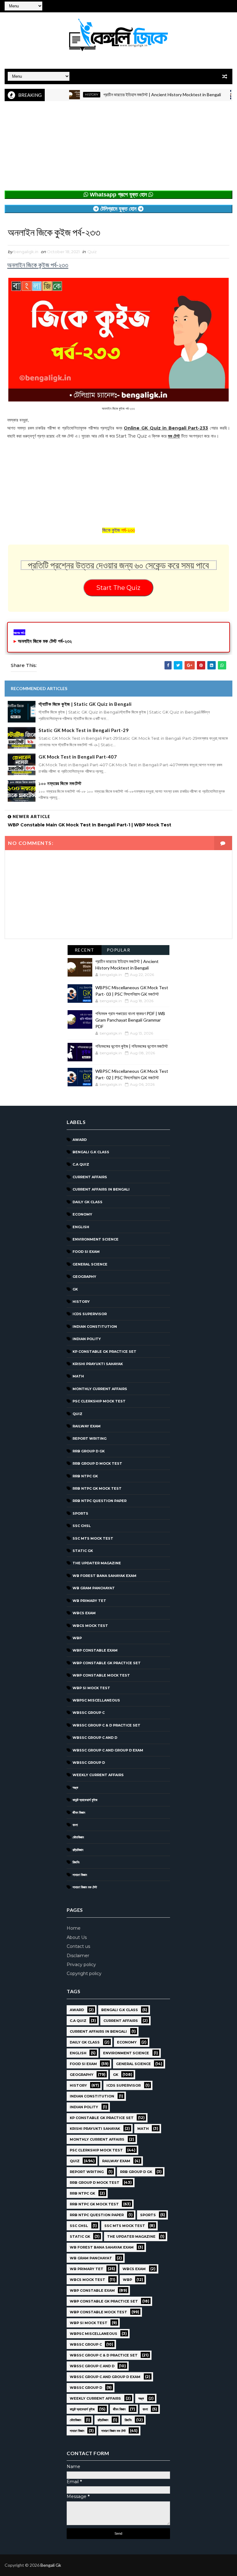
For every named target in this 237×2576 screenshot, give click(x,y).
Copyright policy (84, 1973)
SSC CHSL (82, 1526)
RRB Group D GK (89, 1451)
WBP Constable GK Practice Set (107, 1663)
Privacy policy (81, 1965)
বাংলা (75, 1825)
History (64, 95)
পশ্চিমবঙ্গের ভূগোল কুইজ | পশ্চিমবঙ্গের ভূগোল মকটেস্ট (132, 1046)
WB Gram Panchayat (94, 1588)
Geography (84, 1277)
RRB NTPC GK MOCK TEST (97, 1488)
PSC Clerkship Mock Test (99, 1401)
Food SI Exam (86, 1252)
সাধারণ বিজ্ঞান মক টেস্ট (85, 1887)
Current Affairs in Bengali (101, 1189)
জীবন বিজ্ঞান (79, 1813)
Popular (119, 950)
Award (80, 1140)
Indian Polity (87, 1339)
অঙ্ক (75, 1788)
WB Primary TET (89, 1601)
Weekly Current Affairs (98, 1775)
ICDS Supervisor (90, 1314)
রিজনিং (76, 1862)
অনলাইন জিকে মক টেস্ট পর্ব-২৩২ (45, 641)
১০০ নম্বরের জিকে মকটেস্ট (60, 783)
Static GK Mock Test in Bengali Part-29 (84, 730)
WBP (77, 1638)
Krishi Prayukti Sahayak (98, 1364)
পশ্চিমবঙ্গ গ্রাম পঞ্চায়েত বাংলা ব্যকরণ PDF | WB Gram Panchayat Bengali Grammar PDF (130, 1020)
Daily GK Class (87, 1202)
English (81, 1227)
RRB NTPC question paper (100, 1501)
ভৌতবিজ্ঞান (78, 1837)
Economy (82, 1214)
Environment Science (96, 1239)
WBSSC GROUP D (89, 1763)
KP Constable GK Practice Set (104, 1352)
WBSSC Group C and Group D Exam (108, 1750)
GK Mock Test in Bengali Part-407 (78, 757)
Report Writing (89, 1438)
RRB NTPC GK (85, 1476)
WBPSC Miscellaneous (96, 1700)
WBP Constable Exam (95, 1650)
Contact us (78, 1946)
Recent (85, 950)
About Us (77, 1937)
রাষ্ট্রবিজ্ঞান (78, 1850)
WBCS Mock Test (90, 1626)
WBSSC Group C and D (95, 1738)
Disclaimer (78, 1956)
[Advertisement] (118, 147)
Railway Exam (87, 1426)
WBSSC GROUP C (89, 1713)
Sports (80, 1513)
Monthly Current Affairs (100, 1389)
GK (75, 1289)
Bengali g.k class (91, 1152)
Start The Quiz (118, 588)
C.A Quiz (81, 1164)
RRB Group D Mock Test (97, 1463)
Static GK (83, 1551)
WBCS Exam (84, 1613)
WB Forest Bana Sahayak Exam (104, 1576)
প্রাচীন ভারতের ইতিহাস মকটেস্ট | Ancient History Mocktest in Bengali (134, 95)
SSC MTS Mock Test (93, 1538)
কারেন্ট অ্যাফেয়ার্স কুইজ (85, 1800)
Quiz (92, 252)
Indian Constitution (95, 1327)
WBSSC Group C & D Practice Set (106, 1725)
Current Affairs (90, 1177)
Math (78, 1376)
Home (74, 1928)
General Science (90, 1264)
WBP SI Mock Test (91, 1688)
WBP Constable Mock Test (101, 1675)
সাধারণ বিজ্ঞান (80, 1875)
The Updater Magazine (97, 1563)
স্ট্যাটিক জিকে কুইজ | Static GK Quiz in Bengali (85, 704)
